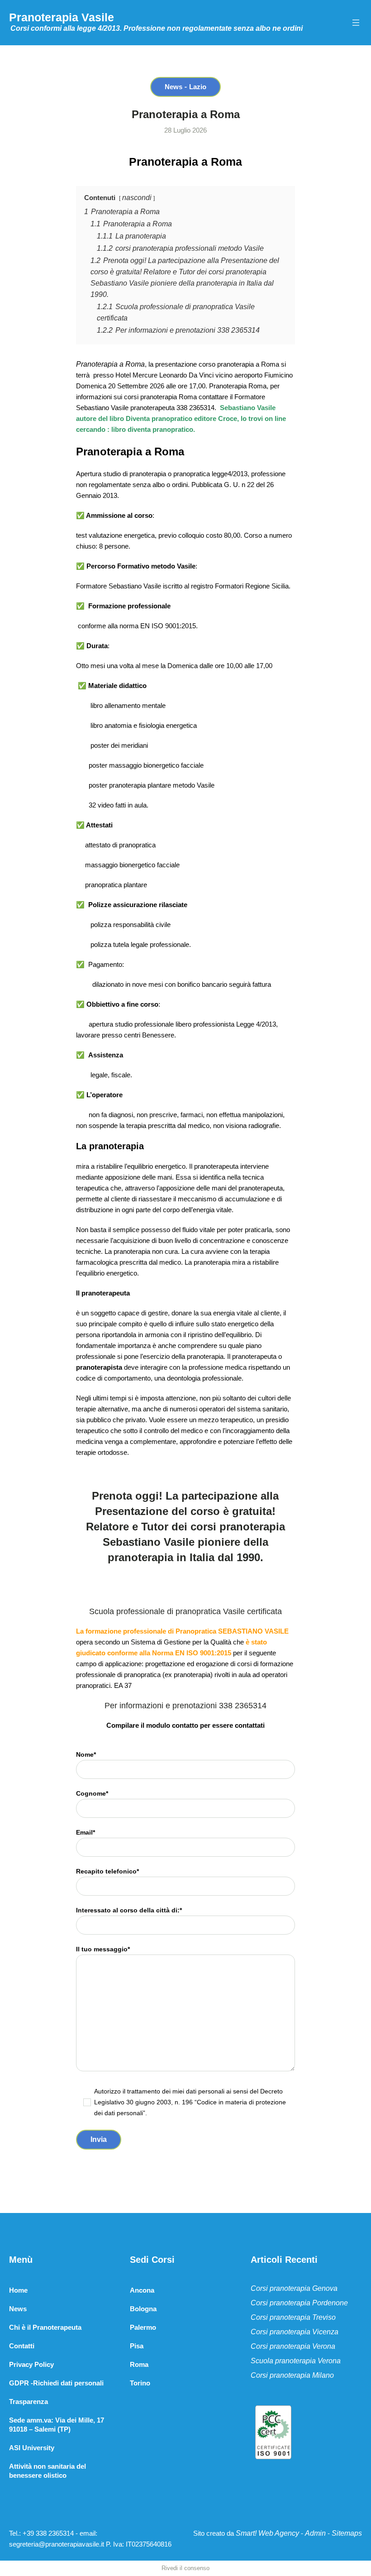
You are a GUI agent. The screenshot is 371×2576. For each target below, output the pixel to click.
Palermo (143, 2327)
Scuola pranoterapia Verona (296, 2361)
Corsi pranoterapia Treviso (293, 2317)
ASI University (32, 2448)
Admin (315, 2533)
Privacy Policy (31, 2364)
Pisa (137, 2346)
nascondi (137, 198)
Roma (139, 2364)
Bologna (143, 2309)
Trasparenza (29, 2402)
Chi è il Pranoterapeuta (45, 2327)
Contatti (22, 2346)
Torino (140, 2383)
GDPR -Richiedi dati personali (56, 2383)
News (174, 87)
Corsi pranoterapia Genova (294, 2288)
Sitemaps (347, 2533)
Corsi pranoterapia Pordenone (299, 2303)
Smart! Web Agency (267, 2533)
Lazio (198, 87)
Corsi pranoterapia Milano (292, 2375)
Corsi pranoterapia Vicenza (295, 2332)
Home (18, 2290)
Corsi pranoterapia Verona (293, 2346)
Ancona (142, 2290)
